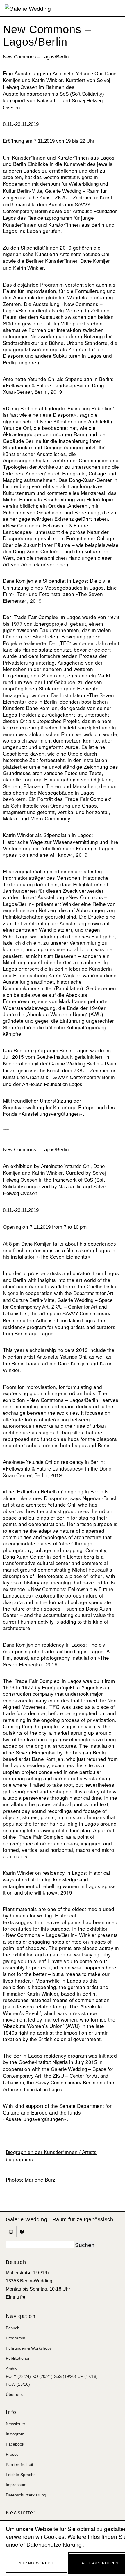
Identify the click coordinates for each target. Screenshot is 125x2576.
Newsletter (16, 2424)
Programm (16, 2338)
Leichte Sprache (21, 2475)
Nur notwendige (36, 2563)
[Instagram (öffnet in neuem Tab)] (11, 2232)
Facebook (15, 2444)
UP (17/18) (88, 2376)
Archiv (11, 2369)
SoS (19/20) (65, 2376)
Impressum (16, 2485)
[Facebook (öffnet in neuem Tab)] (22, 2232)
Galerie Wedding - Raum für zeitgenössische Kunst (63, 2219)
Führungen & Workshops (29, 2348)
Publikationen (18, 2358)
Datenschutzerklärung (26, 2495)
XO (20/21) (42, 2376)
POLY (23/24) (18, 2376)
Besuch (13, 2328)
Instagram (15, 2434)
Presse (12, 2454)
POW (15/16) (18, 2384)
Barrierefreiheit (19, 2464)
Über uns (14, 2394)
